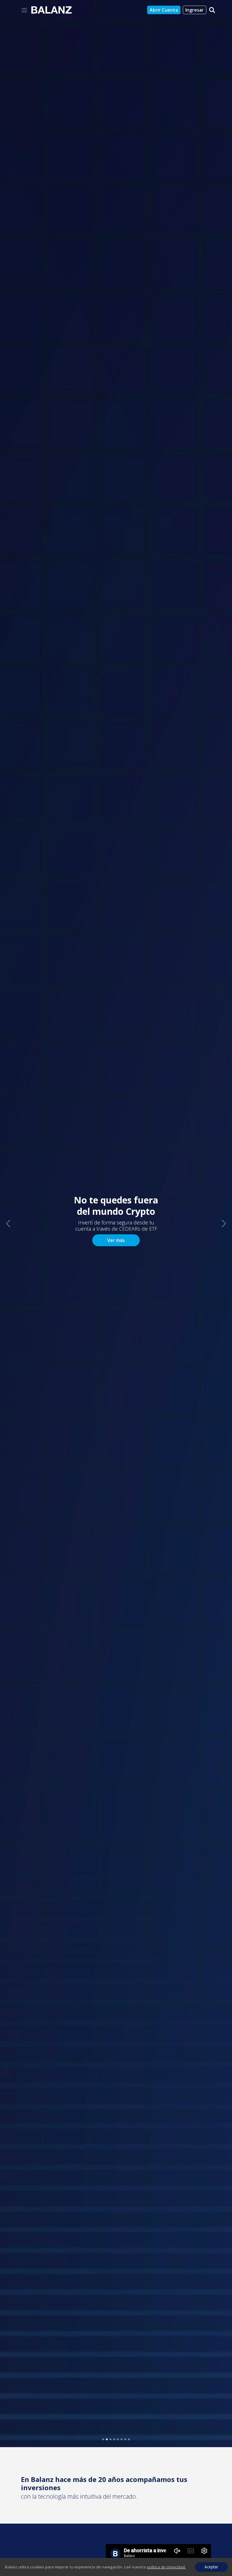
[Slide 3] (110, 2439)
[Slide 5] (118, 2439)
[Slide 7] (125, 2439)
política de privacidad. (166, 2567)
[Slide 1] (103, 2439)
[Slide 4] (114, 2439)
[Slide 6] (122, 2439)
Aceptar (211, 2567)
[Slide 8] (129, 2439)
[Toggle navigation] (24, 10)
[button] (8, 1224)
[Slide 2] (107, 2439)
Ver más (116, 1240)
